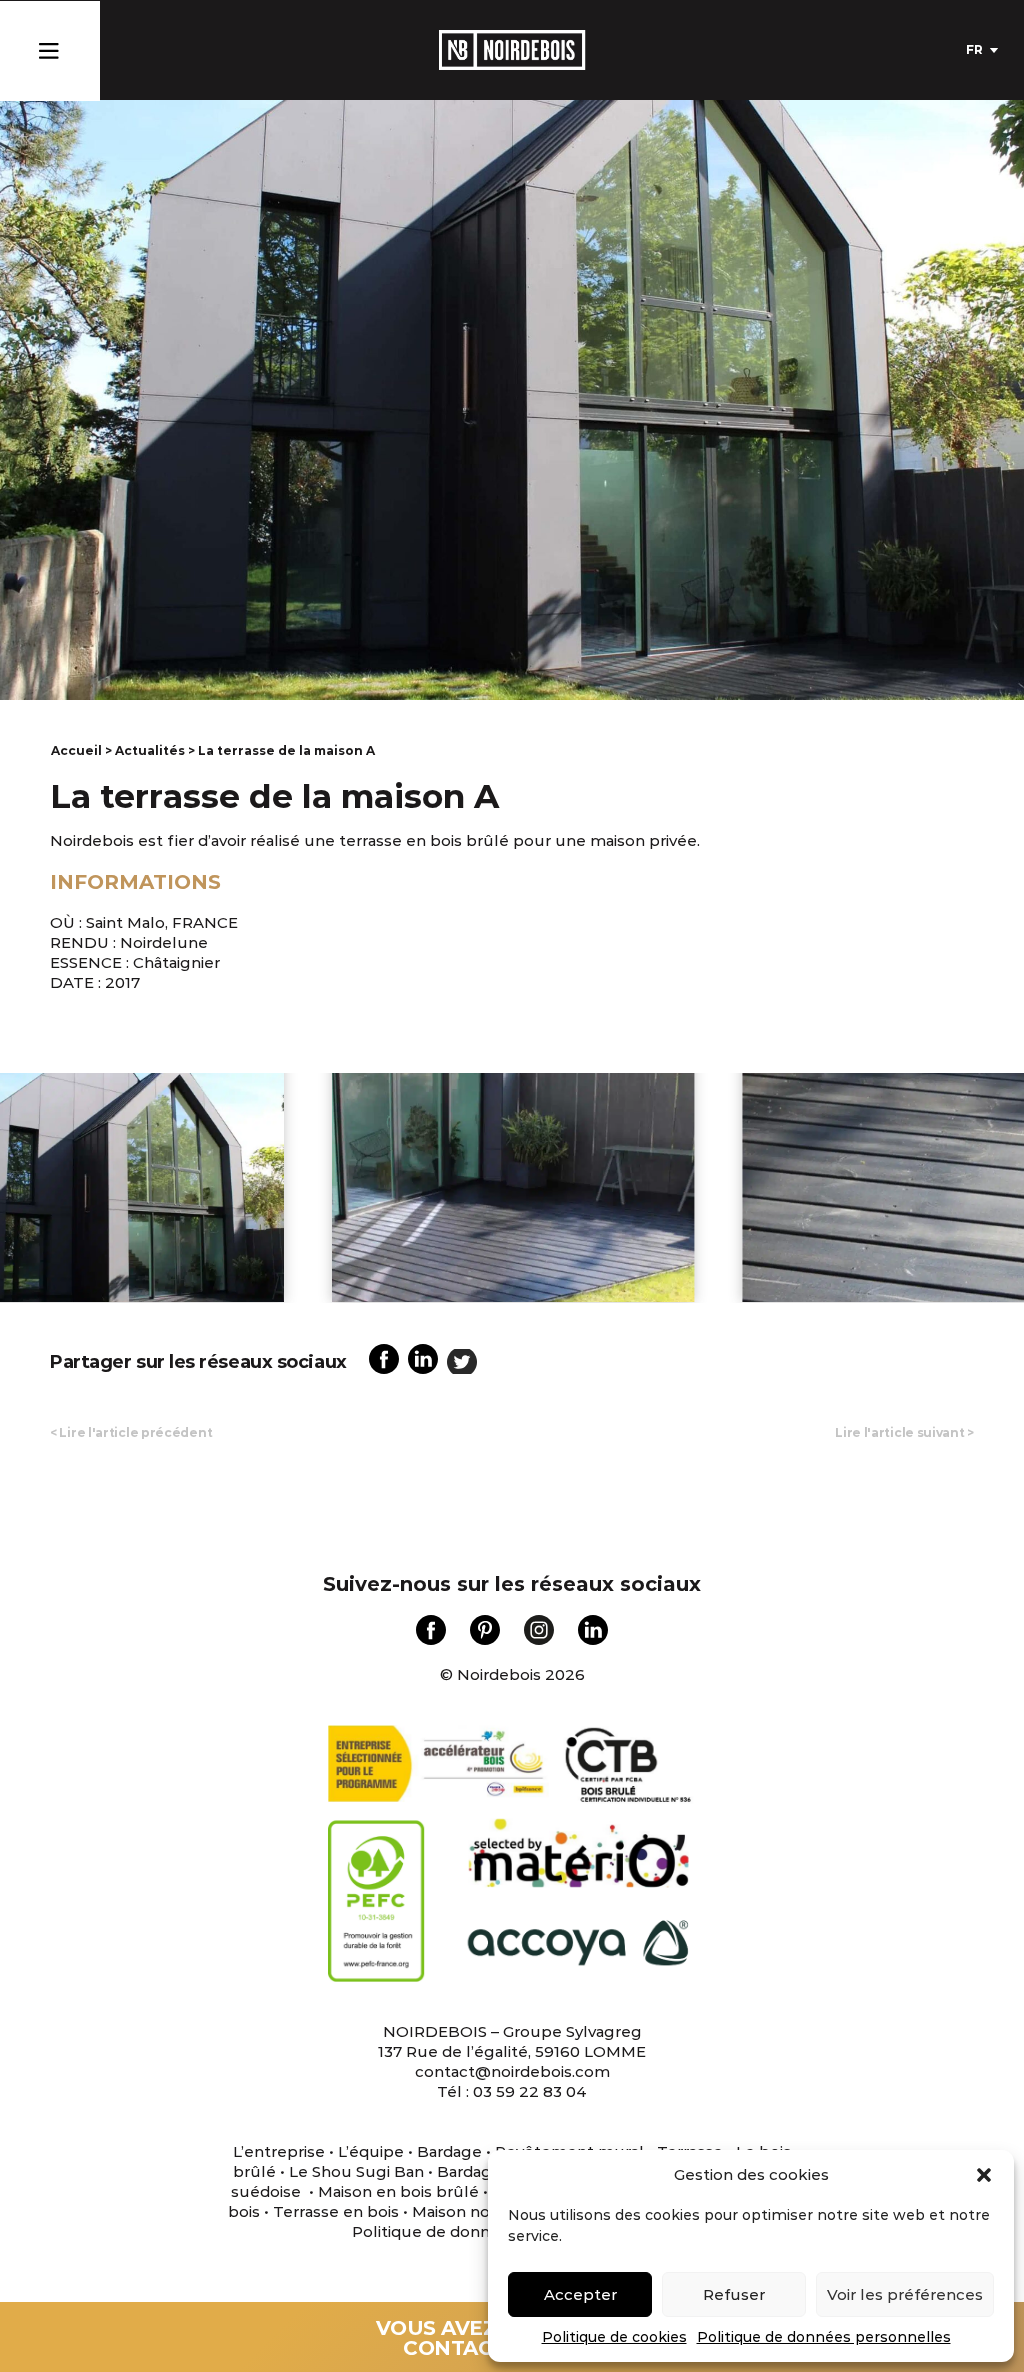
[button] (984, 2175)
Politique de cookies (614, 2337)
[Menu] (48, 46)
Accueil (76, 750)
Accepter (580, 2294)
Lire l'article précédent (131, 1432)
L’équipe (371, 2151)
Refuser (734, 2294)
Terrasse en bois (334, 2211)
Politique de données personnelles (824, 2337)
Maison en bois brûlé (398, 2191)
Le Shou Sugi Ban (356, 2171)
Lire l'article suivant (904, 1432)
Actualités (150, 750)
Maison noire (460, 2211)
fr (974, 49)
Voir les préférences (905, 2294)
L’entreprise (279, 2151)
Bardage (449, 2151)
